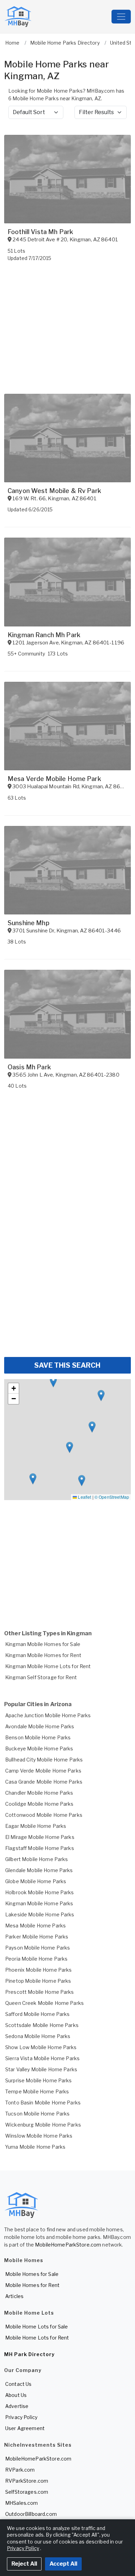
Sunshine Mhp (29, 923)
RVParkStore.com (27, 2481)
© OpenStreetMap (112, 1497)
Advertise (17, 2406)
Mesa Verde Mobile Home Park (54, 779)
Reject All (24, 2564)
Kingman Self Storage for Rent (41, 1677)
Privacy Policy (21, 2417)
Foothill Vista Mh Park (40, 232)
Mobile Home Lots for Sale (37, 2327)
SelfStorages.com (27, 2492)
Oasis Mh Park (29, 1067)
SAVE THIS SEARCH (67, 1365)
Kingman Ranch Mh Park (44, 635)
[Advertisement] (67, 1281)
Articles (14, 2296)
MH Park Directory (29, 2354)
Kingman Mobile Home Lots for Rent (48, 1666)
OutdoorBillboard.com (31, 2514)
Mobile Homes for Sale (32, 2274)
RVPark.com (20, 2470)
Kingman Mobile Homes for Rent (43, 1655)
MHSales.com (22, 2503)
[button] (70, 1447)
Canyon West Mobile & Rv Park (54, 491)
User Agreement (25, 2428)
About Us (16, 2395)
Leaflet (84, 1497)
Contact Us (18, 2384)
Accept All (63, 2564)
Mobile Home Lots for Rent (37, 2338)
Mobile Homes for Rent (32, 2285)
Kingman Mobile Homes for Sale (43, 1644)
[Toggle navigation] (121, 17)
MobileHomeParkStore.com (68, 2245)
